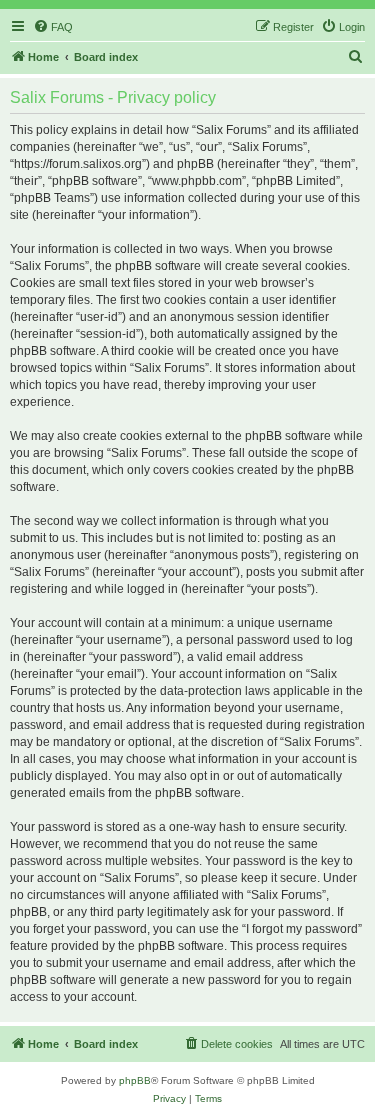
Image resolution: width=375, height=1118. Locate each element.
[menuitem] (53, 27)
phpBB (135, 1080)
